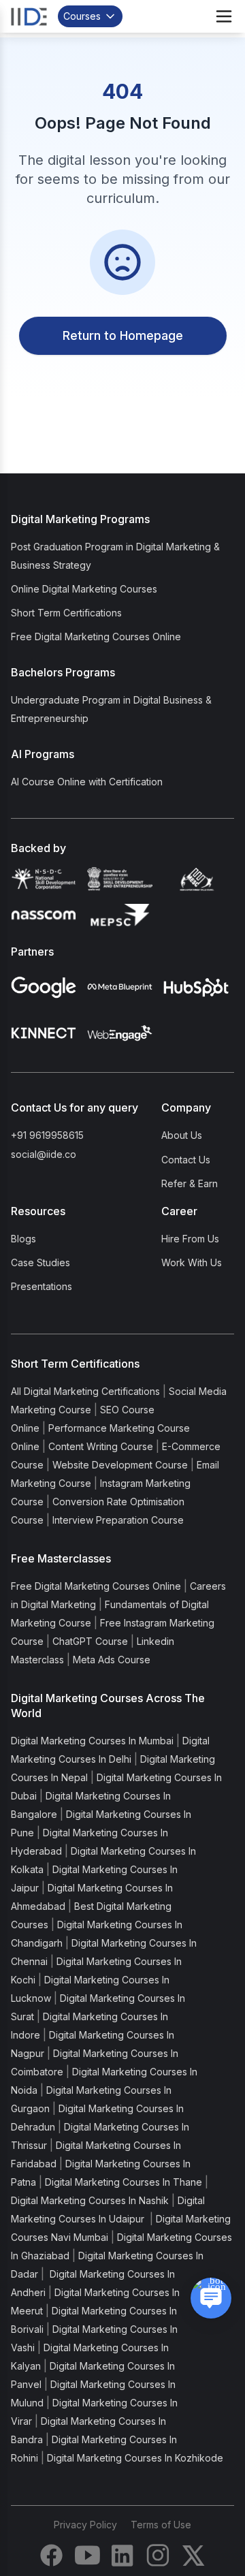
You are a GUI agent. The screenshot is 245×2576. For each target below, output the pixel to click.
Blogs (23, 1239)
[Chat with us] (211, 2298)
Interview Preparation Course (118, 1520)
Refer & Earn (190, 1183)
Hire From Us (190, 1239)
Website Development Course (120, 1465)
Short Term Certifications (66, 613)
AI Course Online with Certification (87, 782)
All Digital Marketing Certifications (85, 1391)
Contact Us (186, 1160)
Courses (82, 16)
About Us (182, 1135)
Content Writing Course (101, 1446)
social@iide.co (44, 1154)
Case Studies (40, 1262)
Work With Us (192, 1262)
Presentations (42, 1286)
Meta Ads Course (112, 1660)
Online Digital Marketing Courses (84, 589)
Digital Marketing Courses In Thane (124, 2182)
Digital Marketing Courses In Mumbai (92, 1741)
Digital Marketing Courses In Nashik (90, 2200)
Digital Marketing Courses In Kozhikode (135, 2458)
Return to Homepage (123, 335)
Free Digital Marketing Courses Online (96, 637)
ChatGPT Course (90, 1641)
